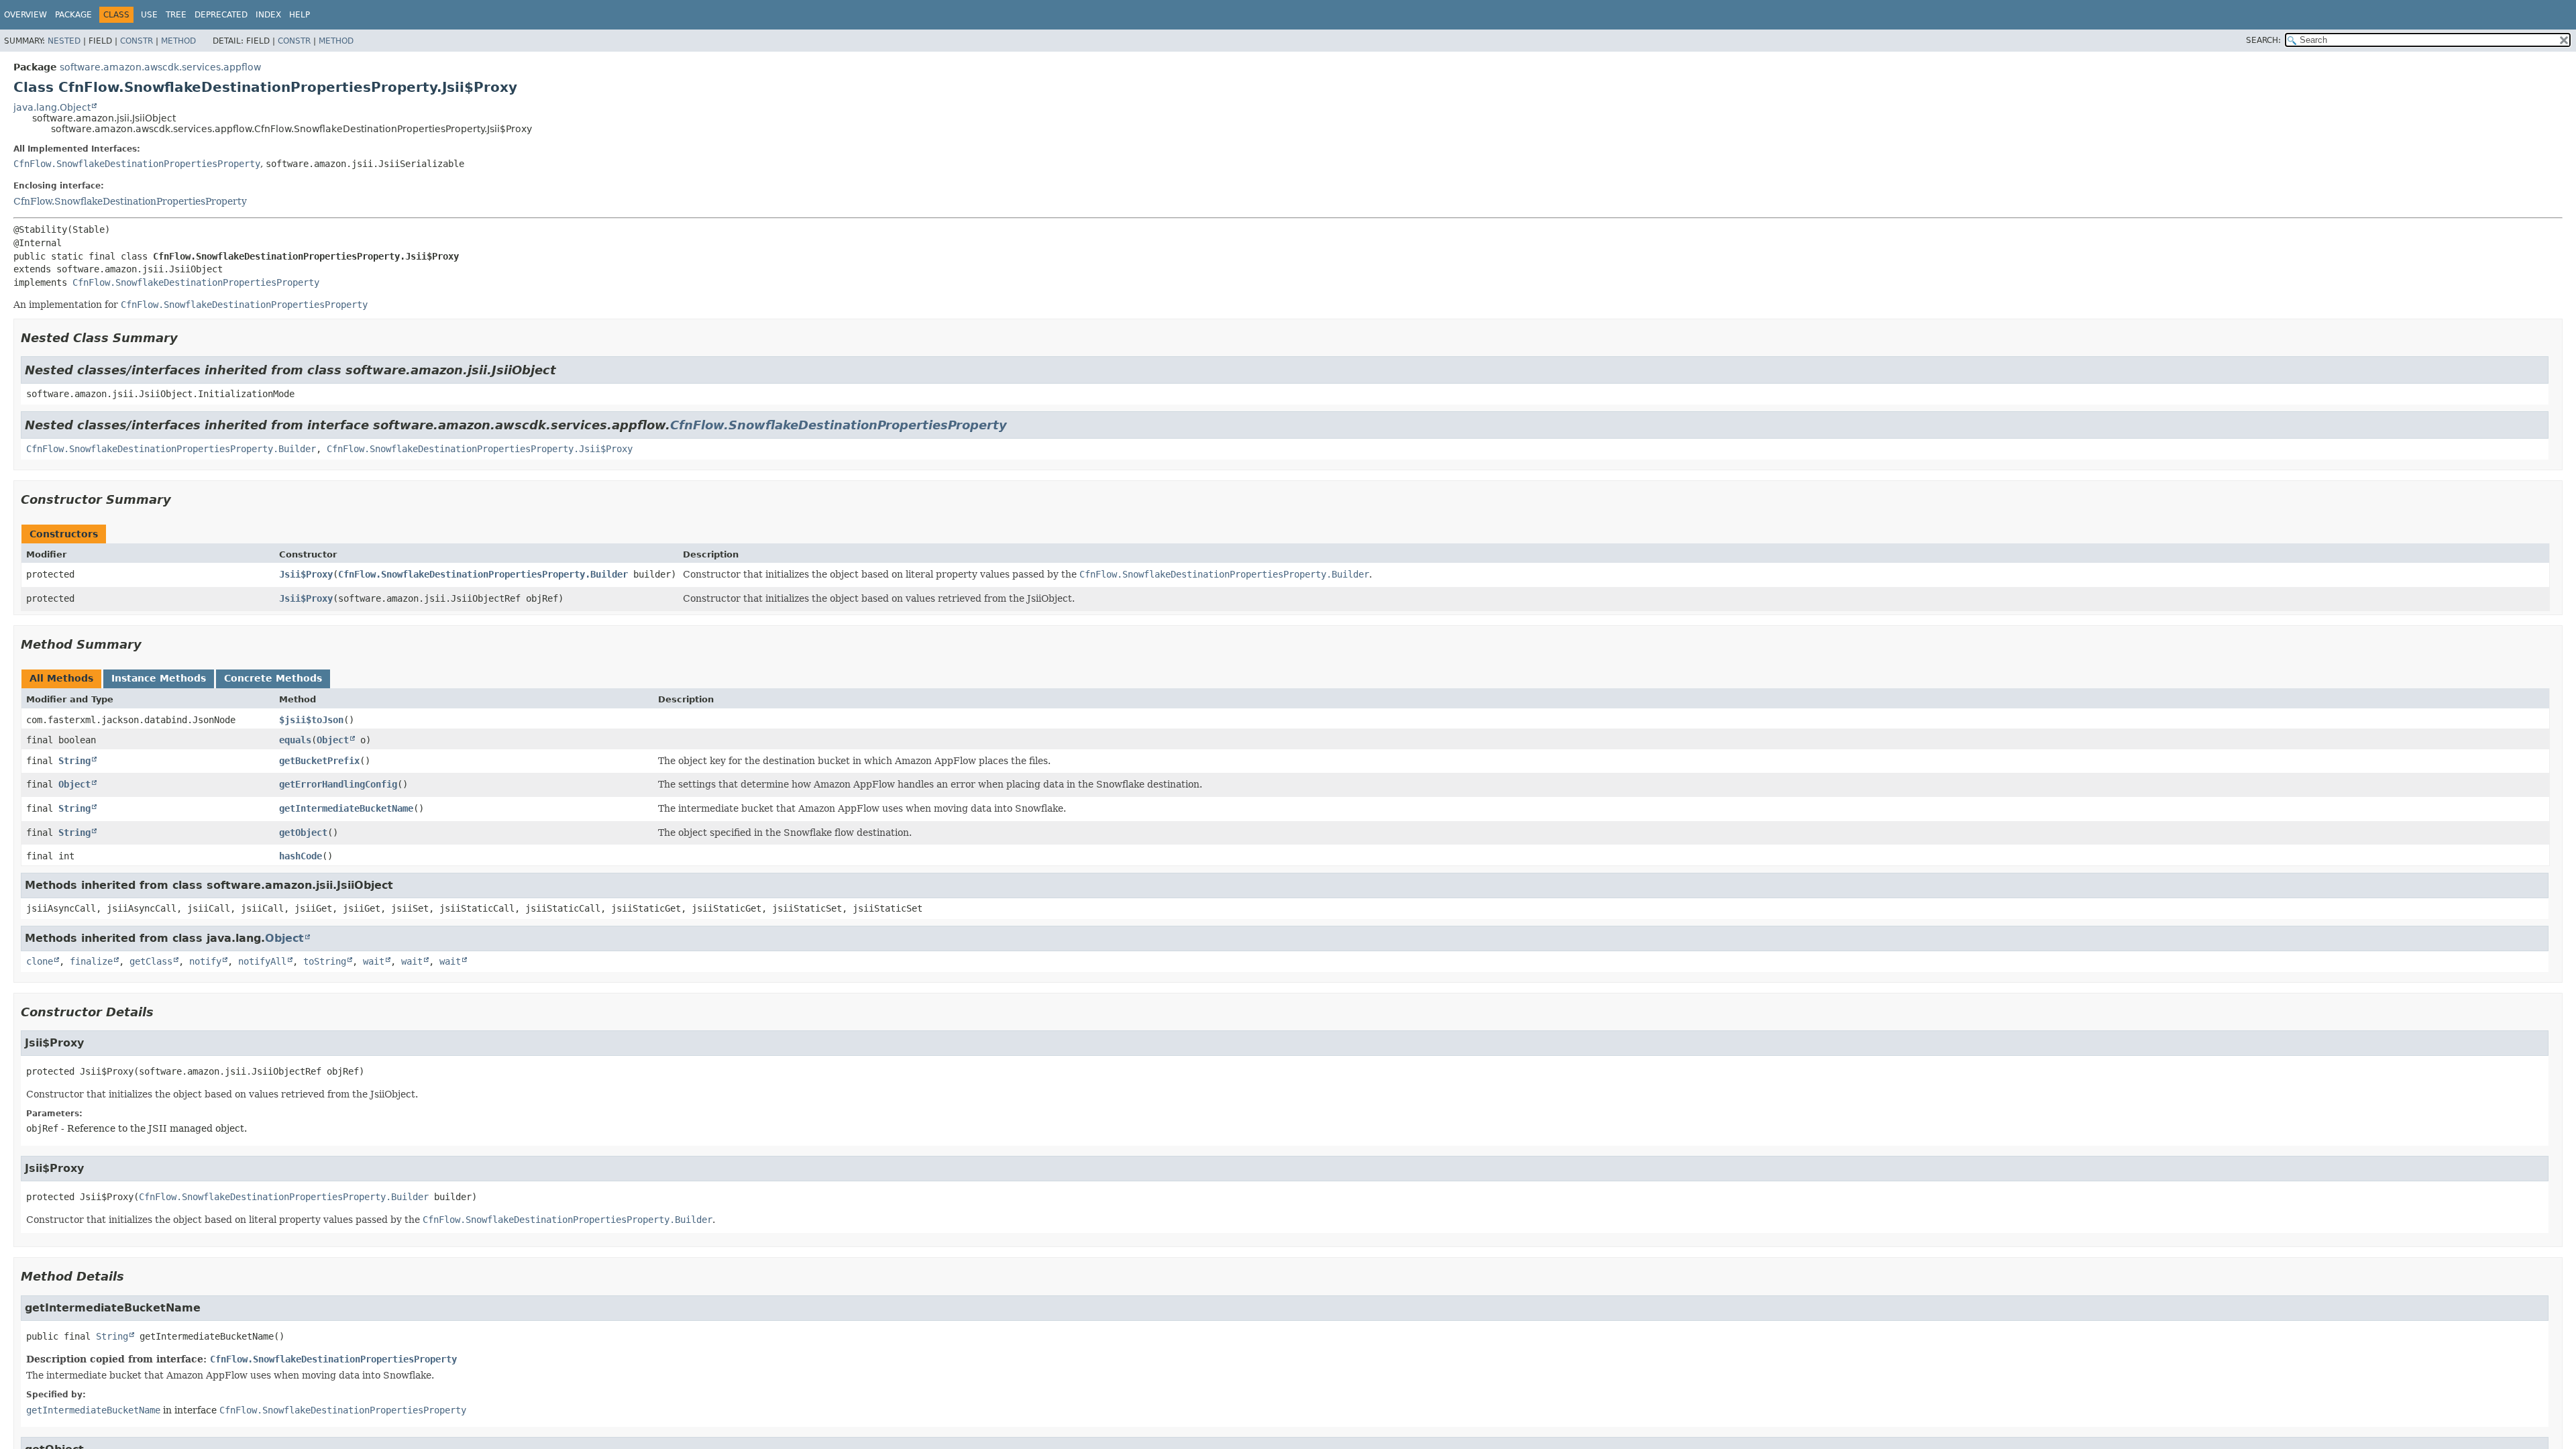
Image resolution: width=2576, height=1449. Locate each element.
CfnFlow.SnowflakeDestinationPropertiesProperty (137, 164)
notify (205, 961)
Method (178, 41)
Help (300, 15)
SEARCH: (2263, 40)
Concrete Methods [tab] (273, 678)
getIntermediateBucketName (346, 808)
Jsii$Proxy (306, 574)
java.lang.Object (52, 107)
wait (374, 961)
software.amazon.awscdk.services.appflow (160, 67)
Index (268, 15)
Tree (176, 15)
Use (149, 15)
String (74, 761)
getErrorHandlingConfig (338, 784)
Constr (137, 41)
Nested (64, 41)
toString (325, 961)
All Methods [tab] (61, 678)
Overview (25, 15)
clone (40, 961)
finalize (91, 961)
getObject (303, 833)
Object (333, 740)
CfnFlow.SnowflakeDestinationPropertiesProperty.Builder (171, 449)
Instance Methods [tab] (159, 678)
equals (295, 740)
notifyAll (262, 961)
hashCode (301, 856)
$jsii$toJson (311, 720)
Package (73, 15)
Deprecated (221, 15)
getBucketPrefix (319, 761)
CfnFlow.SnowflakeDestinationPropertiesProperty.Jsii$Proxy (480, 449)
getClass (151, 961)
